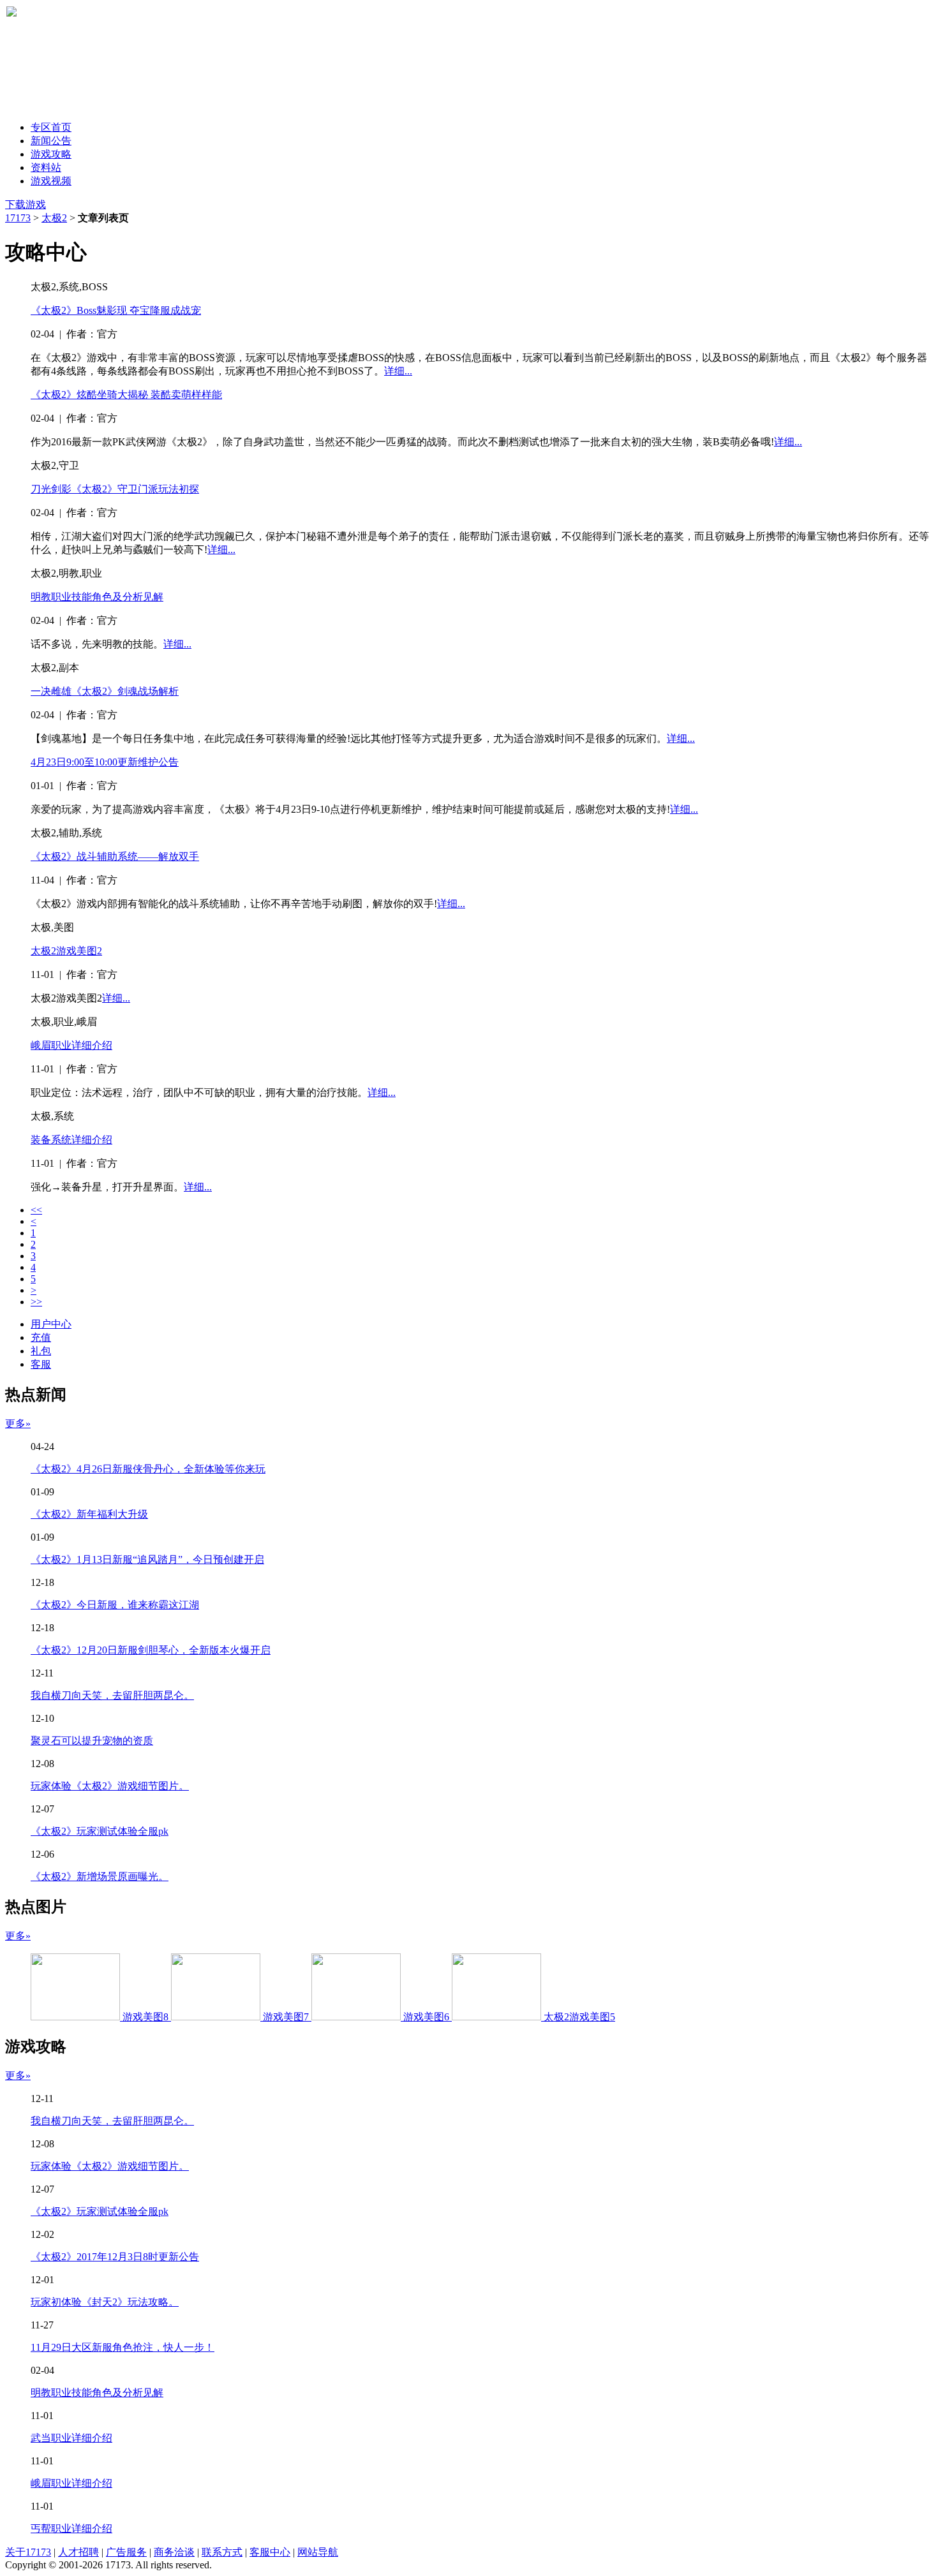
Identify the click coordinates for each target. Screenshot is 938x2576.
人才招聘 (78, 2552)
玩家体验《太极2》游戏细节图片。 (110, 1786)
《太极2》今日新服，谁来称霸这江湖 (115, 1605)
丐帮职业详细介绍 (71, 2528)
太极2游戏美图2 (66, 951)
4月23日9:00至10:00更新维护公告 (105, 762)
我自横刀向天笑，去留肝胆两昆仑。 (112, 1695)
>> (36, 1302)
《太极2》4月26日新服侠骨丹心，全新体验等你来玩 (148, 1469)
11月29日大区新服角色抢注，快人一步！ (123, 2347)
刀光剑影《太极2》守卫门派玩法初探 (115, 489)
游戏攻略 (51, 154)
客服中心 (270, 2552)
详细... (398, 371)
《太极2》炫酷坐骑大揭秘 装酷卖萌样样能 (126, 395)
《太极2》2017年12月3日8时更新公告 (115, 2257)
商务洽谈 (174, 2552)
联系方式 (222, 2552)
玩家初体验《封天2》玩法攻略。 (105, 2302)
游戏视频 (51, 181)
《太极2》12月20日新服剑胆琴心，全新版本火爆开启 (151, 1650)
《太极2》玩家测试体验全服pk (100, 1831)
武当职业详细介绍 (71, 2438)
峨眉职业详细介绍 (71, 1045)
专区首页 (51, 127)
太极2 (54, 218)
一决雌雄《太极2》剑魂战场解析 (105, 691)
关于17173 (28, 2552)
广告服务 (126, 2552)
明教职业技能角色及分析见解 (97, 597)
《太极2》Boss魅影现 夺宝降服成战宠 (116, 310)
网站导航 (318, 2552)
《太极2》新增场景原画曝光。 (100, 1876)
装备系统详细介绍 (71, 1140)
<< (36, 1210)
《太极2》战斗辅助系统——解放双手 (115, 856)
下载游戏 (26, 204)
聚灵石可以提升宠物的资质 (92, 1741)
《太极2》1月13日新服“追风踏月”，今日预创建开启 (147, 1559)
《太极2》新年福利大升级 (89, 1514)
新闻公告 (51, 141)
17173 (18, 218)
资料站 (46, 167)
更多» (18, 1424)
